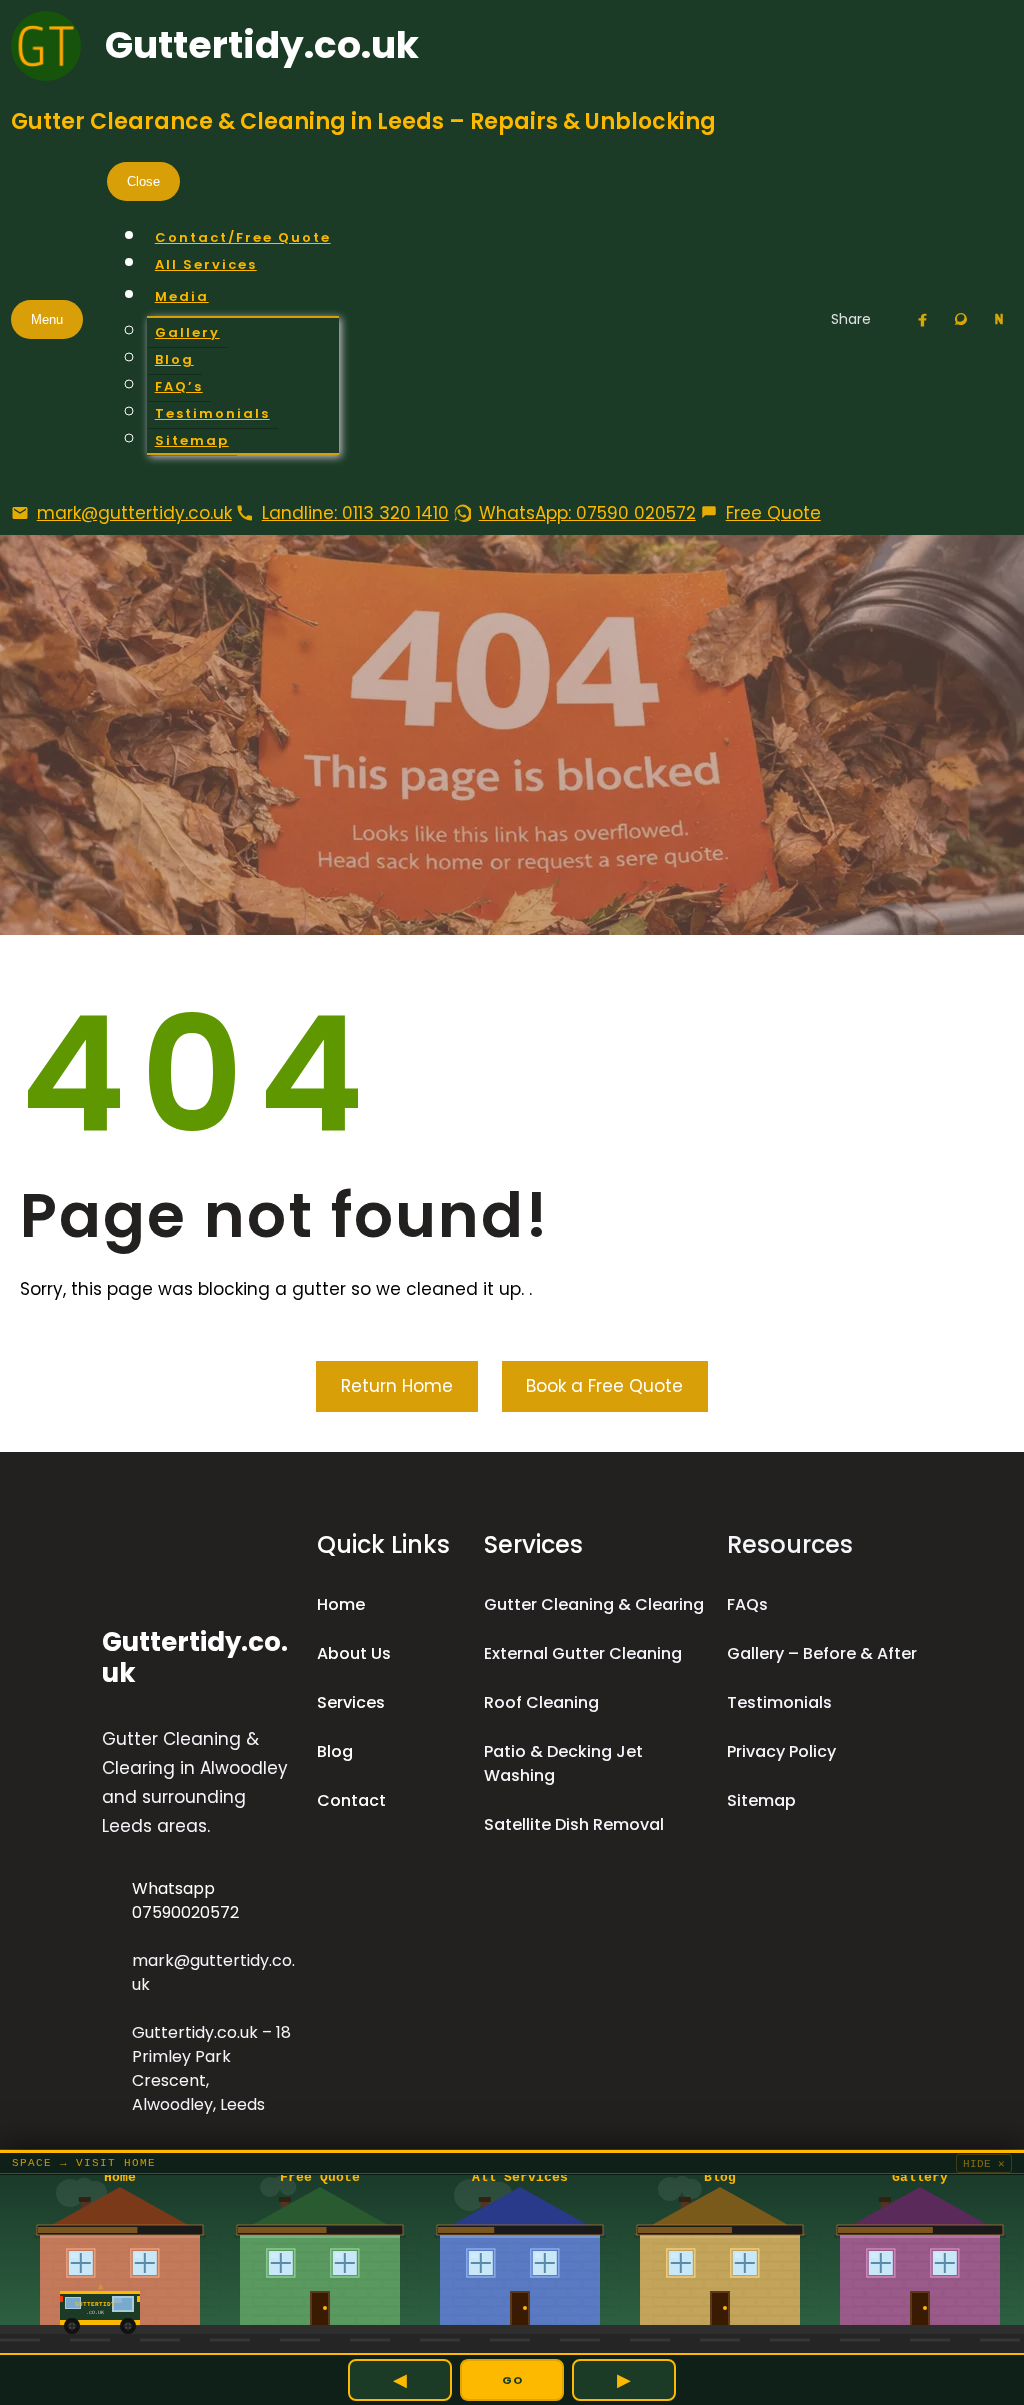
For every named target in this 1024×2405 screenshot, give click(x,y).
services (351, 1702)
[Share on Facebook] (923, 319)
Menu (47, 319)
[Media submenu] (243, 296)
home (341, 1604)
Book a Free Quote (604, 1386)
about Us (354, 1653)
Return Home (397, 1386)
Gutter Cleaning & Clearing (594, 1604)
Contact (351, 1800)
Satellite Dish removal (574, 1824)
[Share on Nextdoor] (999, 319)
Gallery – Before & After (822, 1653)
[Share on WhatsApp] (961, 319)
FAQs (747, 1604)
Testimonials (779, 1702)
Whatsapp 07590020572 (185, 1900)
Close (143, 181)
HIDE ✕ (984, 2164)
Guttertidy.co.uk (262, 45)
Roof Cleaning (541, 1702)
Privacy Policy (781, 1751)
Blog (335, 1751)
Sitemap (761, 1800)
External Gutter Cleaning (583, 1653)
